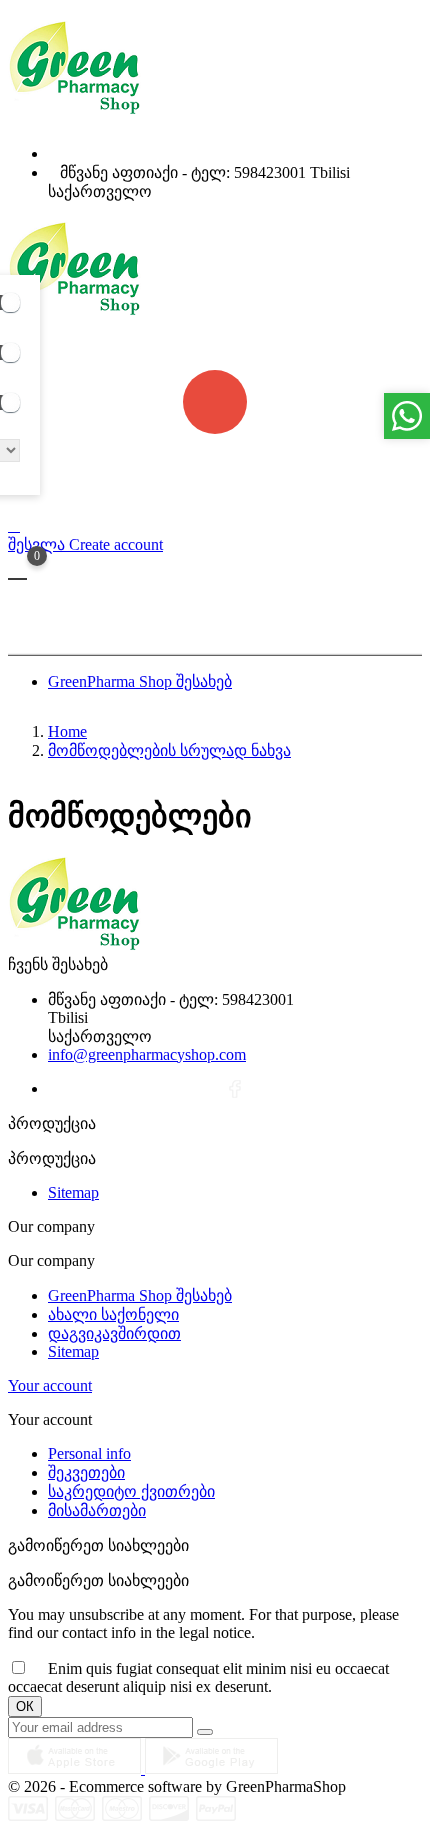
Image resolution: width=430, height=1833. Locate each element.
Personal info (89, 1453)
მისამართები (97, 1510)
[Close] (414, 22)
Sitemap (73, 1192)
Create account (116, 544)
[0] (17, 577)
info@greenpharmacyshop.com (268, 625)
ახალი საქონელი (113, 1314)
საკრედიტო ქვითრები (131, 1491)
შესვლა (38, 544)
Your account (50, 1385)
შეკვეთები (86, 1472)
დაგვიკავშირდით (114, 1333)
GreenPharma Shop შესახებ (140, 1295)
